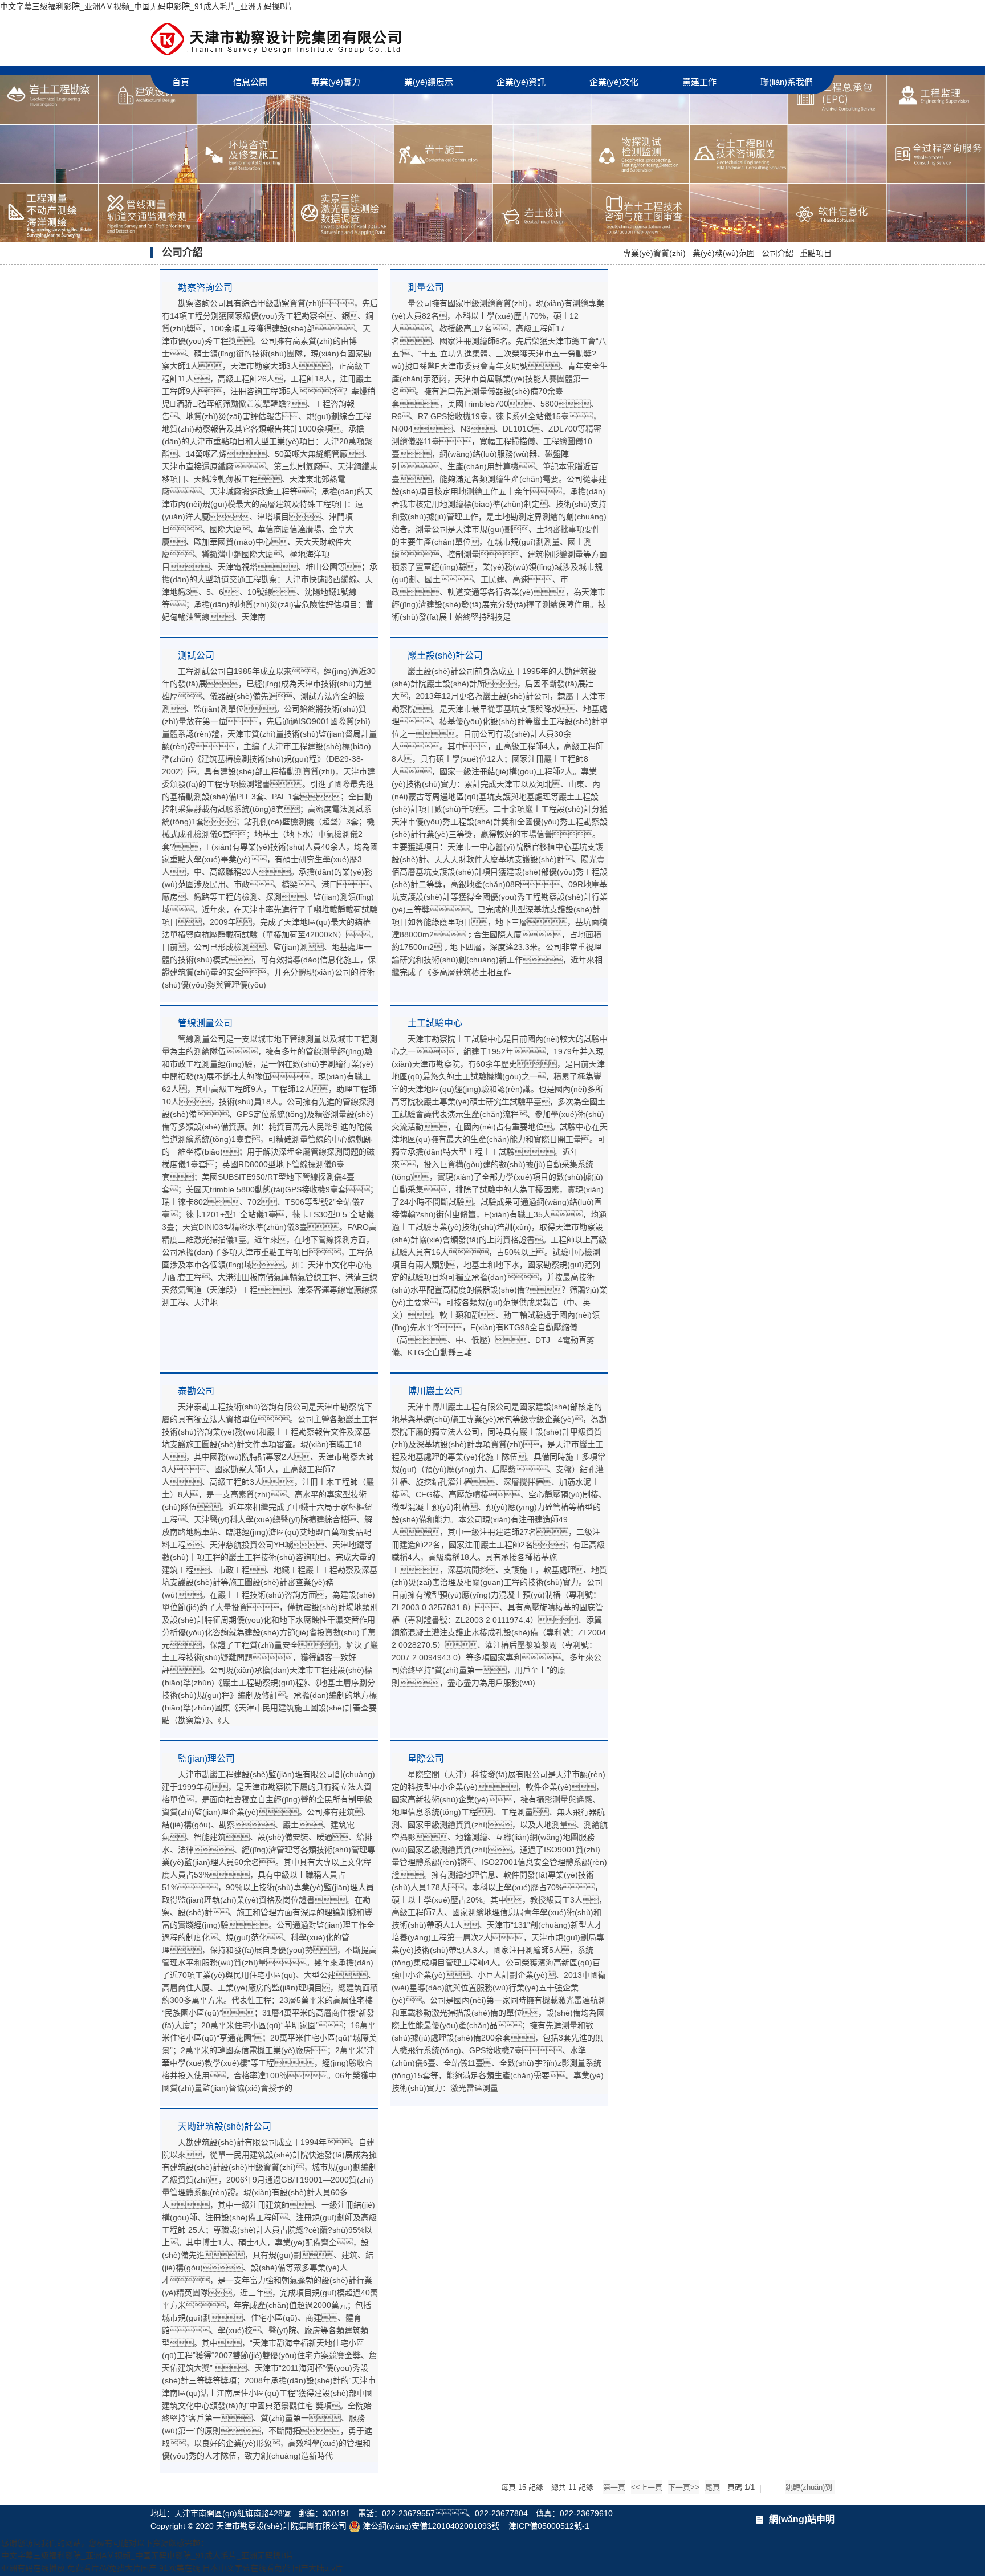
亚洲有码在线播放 (33, 2568)
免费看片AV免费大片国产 (112, 2568)
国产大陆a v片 (318, 2568)
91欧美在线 (180, 2568)
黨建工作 (699, 82)
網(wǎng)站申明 (802, 2519)
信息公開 (250, 82)
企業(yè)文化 (614, 82)
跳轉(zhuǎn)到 (810, 2487)
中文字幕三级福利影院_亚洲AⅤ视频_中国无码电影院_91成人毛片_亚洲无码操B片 (146, 6)
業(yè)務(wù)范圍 (724, 253)
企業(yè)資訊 (521, 82)
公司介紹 (778, 253)
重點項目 (816, 253)
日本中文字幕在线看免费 (246, 2568)
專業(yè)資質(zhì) (654, 253)
